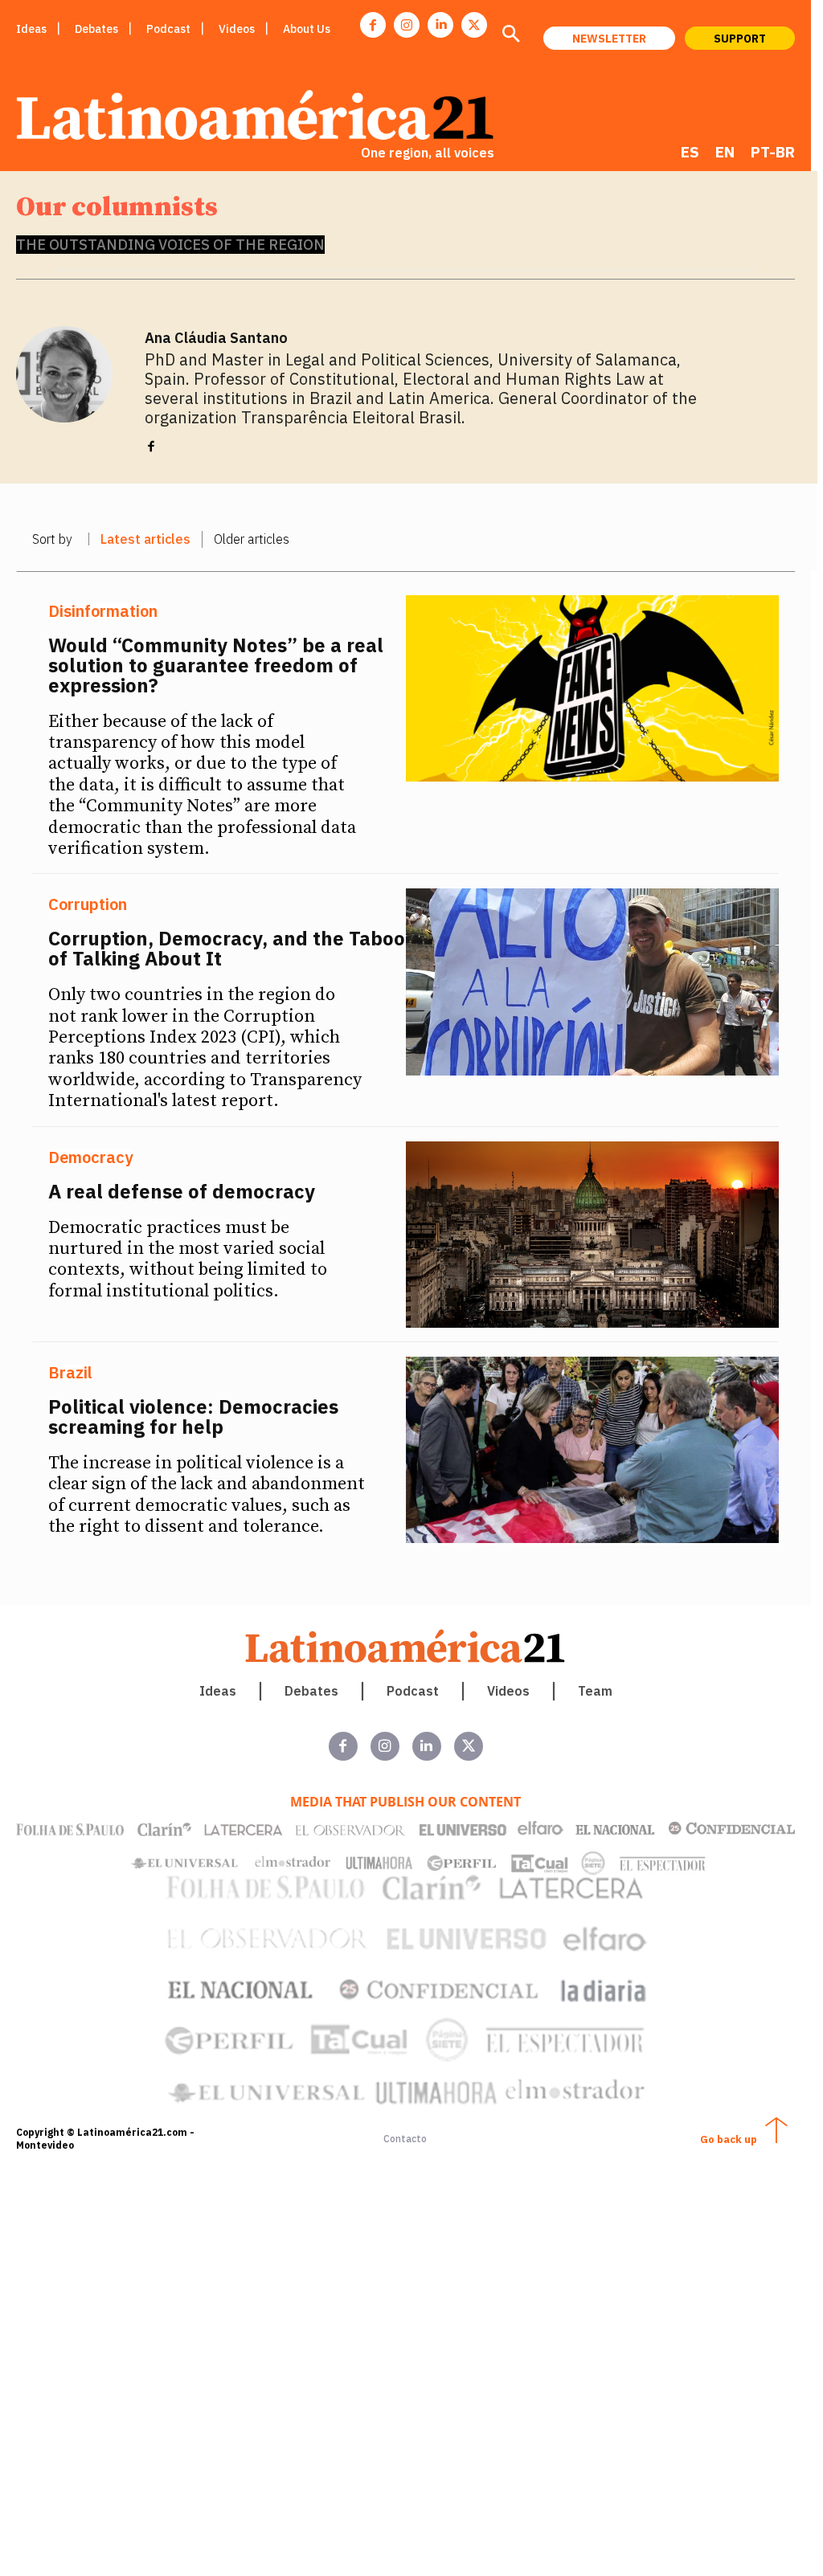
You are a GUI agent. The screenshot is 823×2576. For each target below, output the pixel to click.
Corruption (88, 904)
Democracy (90, 1157)
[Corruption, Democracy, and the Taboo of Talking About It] (593, 982)
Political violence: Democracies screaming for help (193, 1417)
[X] (474, 25)
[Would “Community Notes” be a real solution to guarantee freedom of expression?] (593, 688)
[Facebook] (373, 25)
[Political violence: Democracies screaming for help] (593, 1450)
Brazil (70, 1373)
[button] (510, 35)
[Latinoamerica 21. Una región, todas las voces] (406, 1646)
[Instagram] (407, 25)
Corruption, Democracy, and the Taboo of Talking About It (227, 948)
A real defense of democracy (182, 1191)
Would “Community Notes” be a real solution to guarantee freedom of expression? (216, 665)
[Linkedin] (440, 25)
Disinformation (103, 611)
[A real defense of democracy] (593, 1235)
